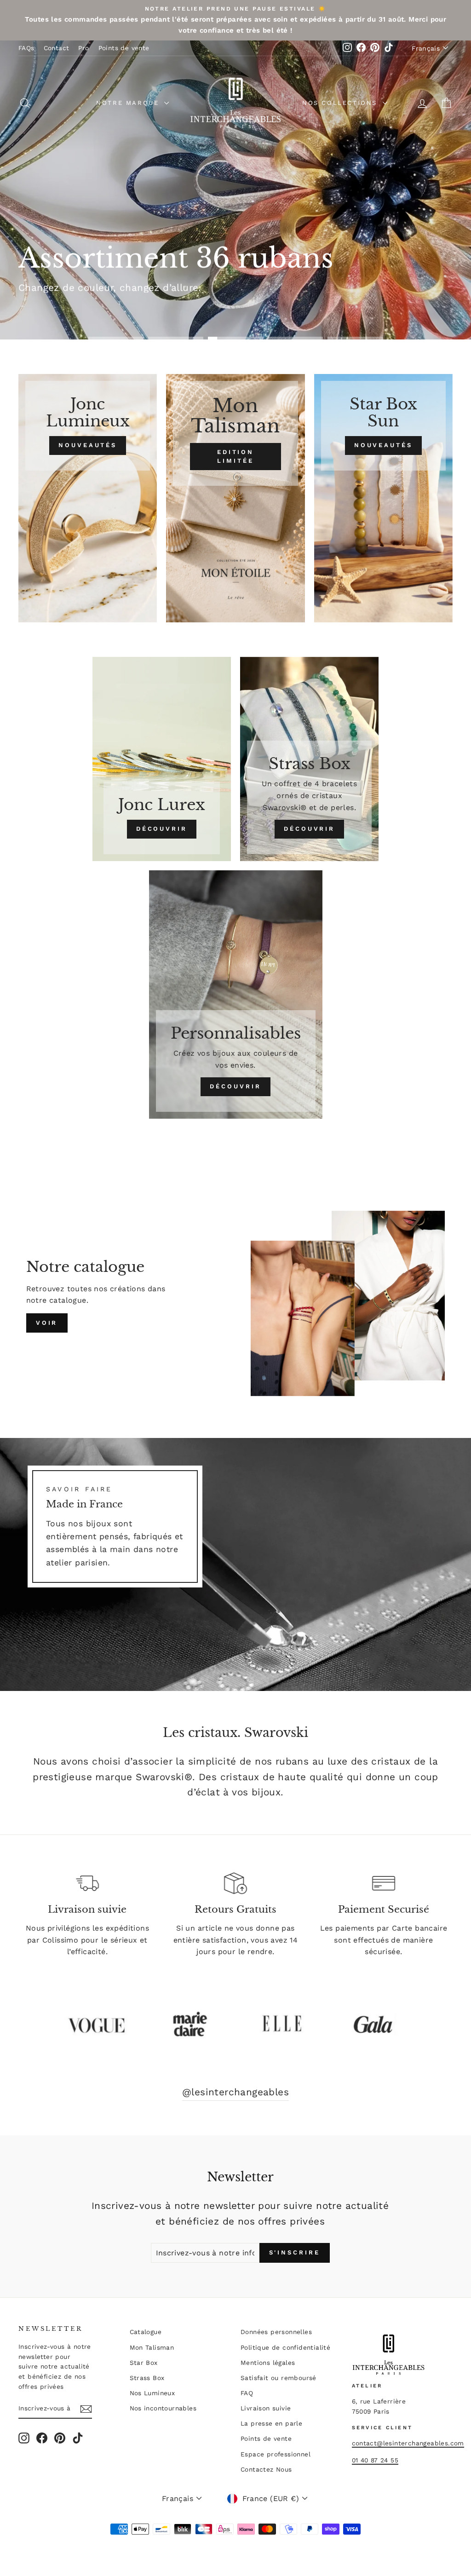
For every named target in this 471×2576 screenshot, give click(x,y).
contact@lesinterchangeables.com (408, 2443)
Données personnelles (276, 2332)
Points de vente (124, 48)
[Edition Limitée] (235, 498)
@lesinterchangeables (235, 2092)
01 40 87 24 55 (375, 2460)
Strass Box (147, 2378)
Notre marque (129, 103)
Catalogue (146, 2332)
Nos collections (341, 103)
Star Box (144, 2363)
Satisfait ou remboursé (279, 2378)
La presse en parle (271, 2423)
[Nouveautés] (88, 498)
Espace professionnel (276, 2454)
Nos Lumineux (152, 2393)
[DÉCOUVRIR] (162, 759)
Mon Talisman (152, 2347)
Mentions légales (268, 2363)
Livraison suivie (266, 2408)
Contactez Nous (266, 2469)
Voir (47, 1323)
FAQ (247, 2393)
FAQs (26, 48)
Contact (57, 48)
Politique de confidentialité (285, 2347)
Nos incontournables (163, 2408)
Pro (83, 48)
